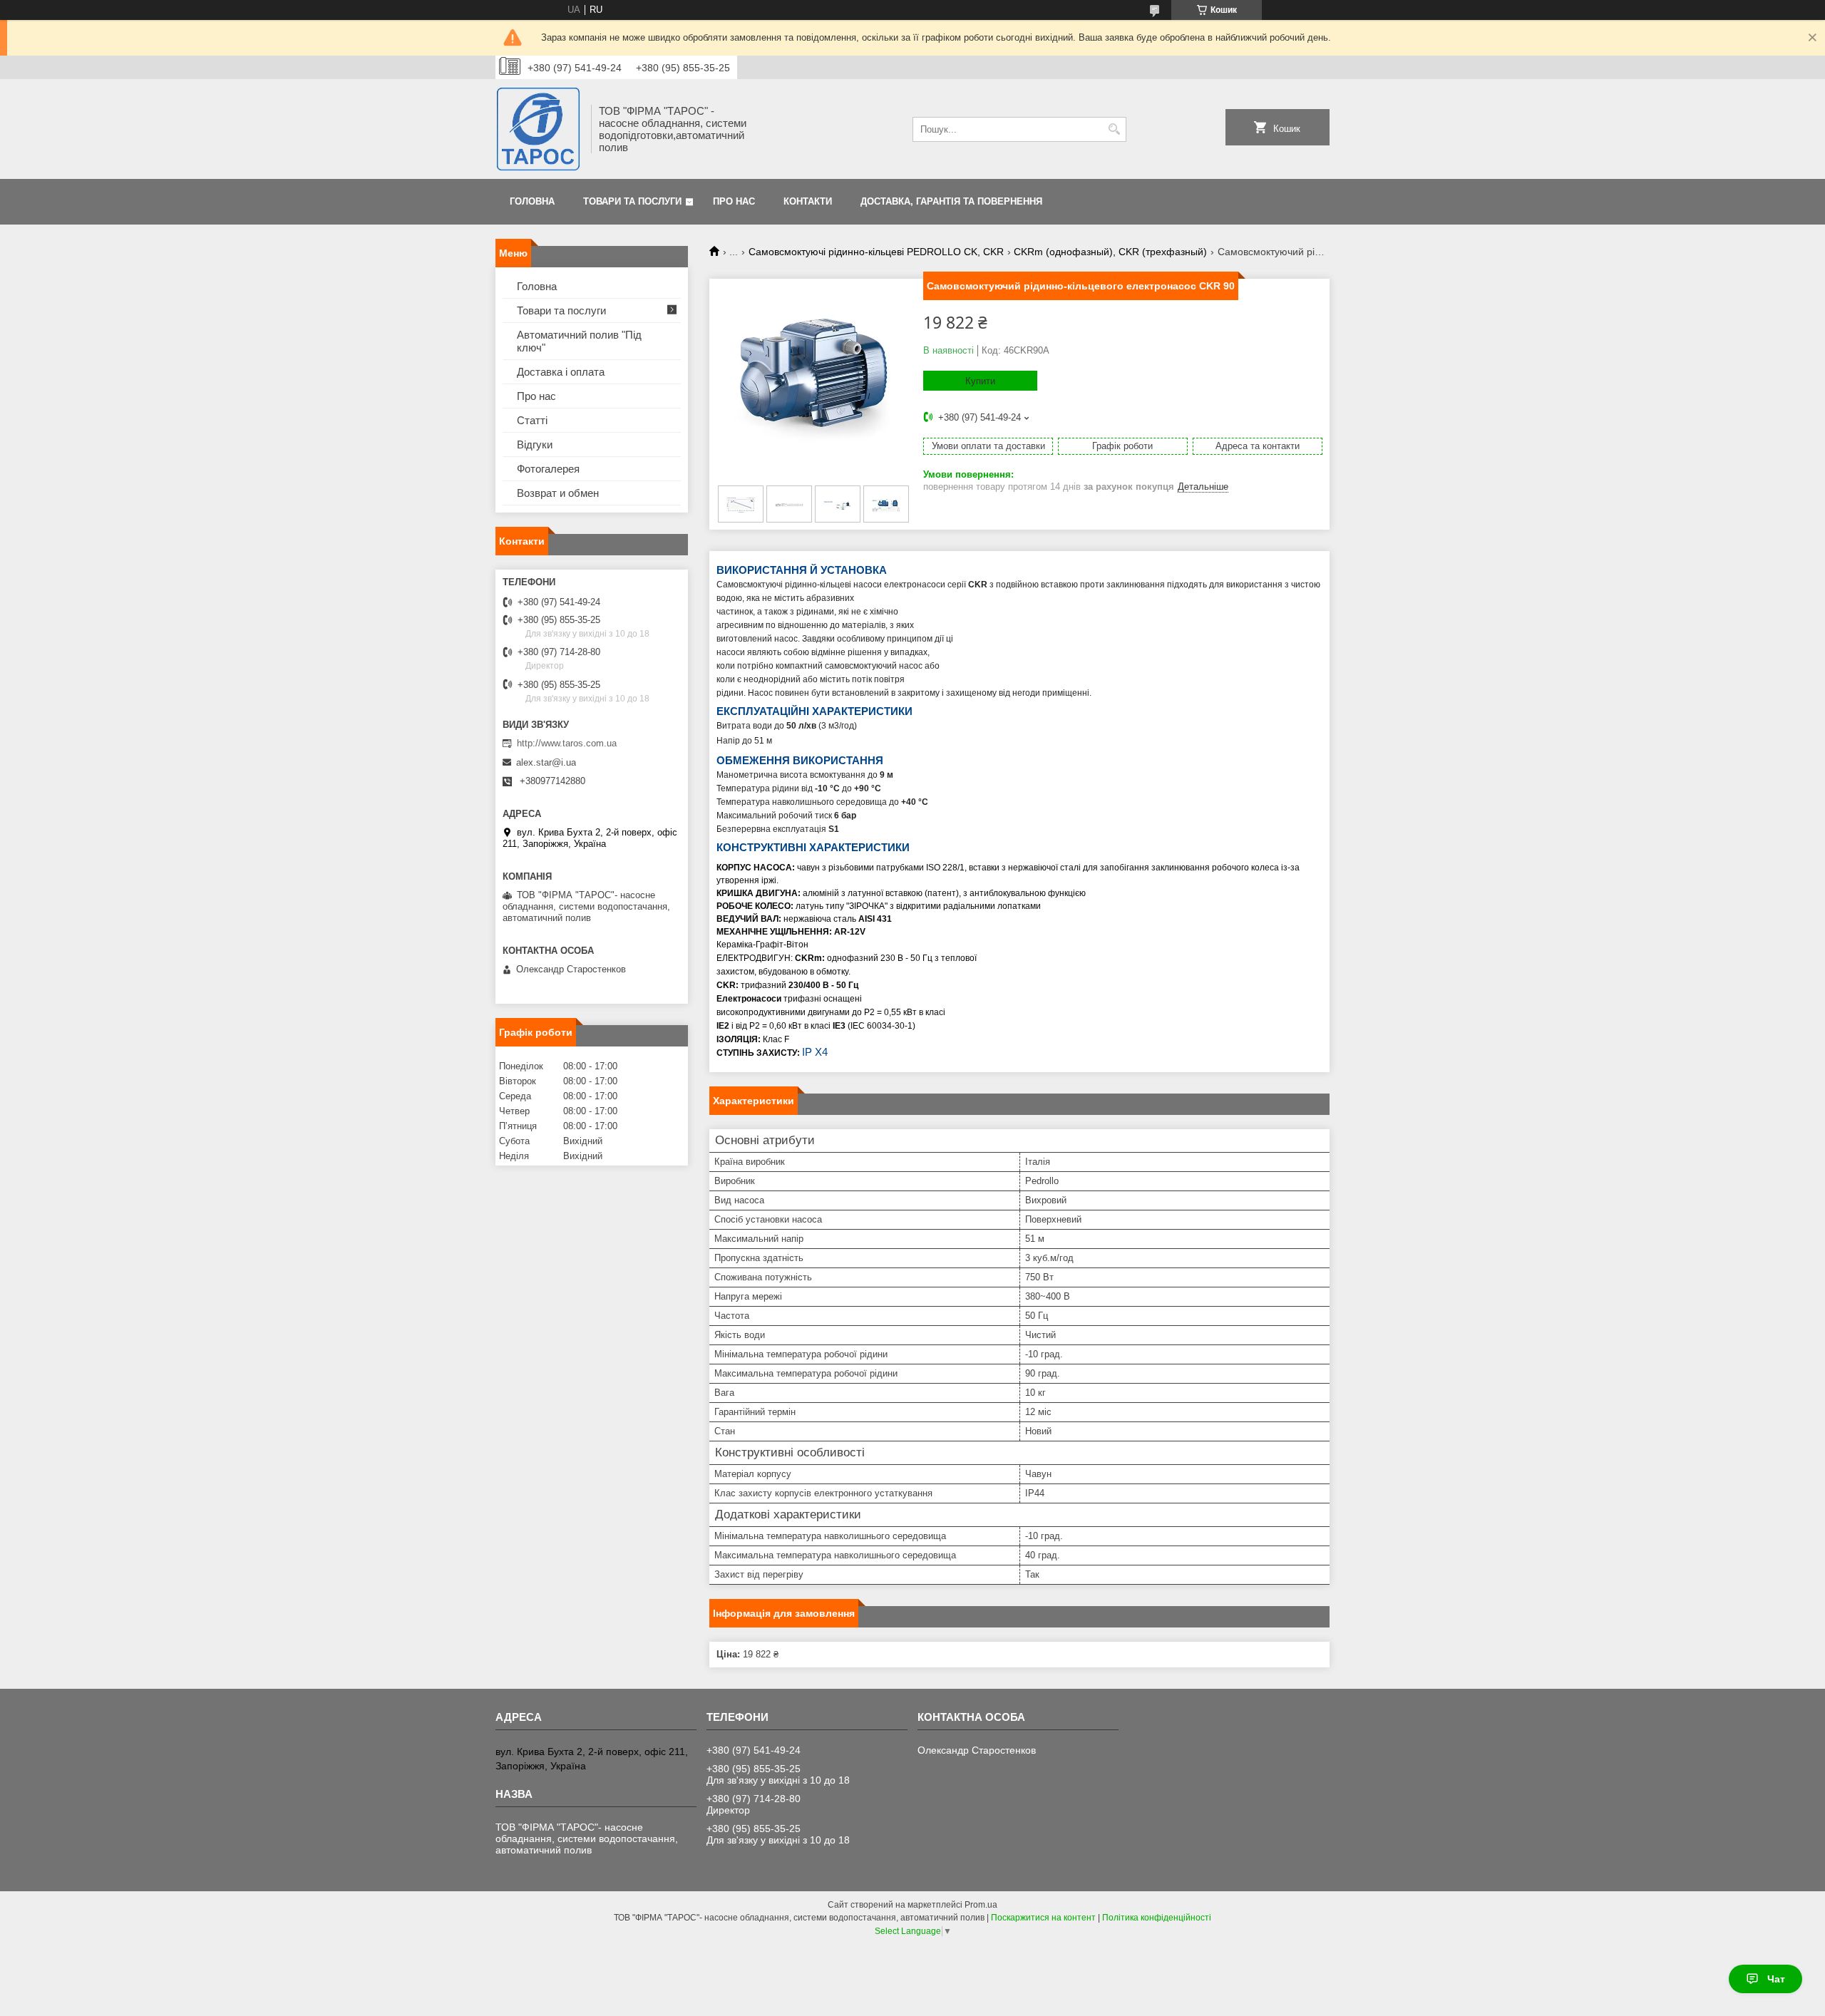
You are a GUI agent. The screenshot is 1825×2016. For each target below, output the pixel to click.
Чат (1776, 1979)
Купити (980, 381)
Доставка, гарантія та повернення (951, 201)
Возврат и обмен (558, 493)
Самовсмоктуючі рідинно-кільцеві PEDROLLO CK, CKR (876, 252)
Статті (532, 420)
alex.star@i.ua (546, 762)
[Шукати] (1114, 129)
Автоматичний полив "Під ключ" (579, 341)
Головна (532, 201)
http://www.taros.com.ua (567, 743)
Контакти (808, 201)
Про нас (734, 201)
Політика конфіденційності (1157, 1918)
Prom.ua (981, 1905)
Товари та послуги (632, 201)
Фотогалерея (548, 469)
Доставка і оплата (561, 372)
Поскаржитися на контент (1043, 1918)
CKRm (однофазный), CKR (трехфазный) (1110, 252)
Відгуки (535, 444)
